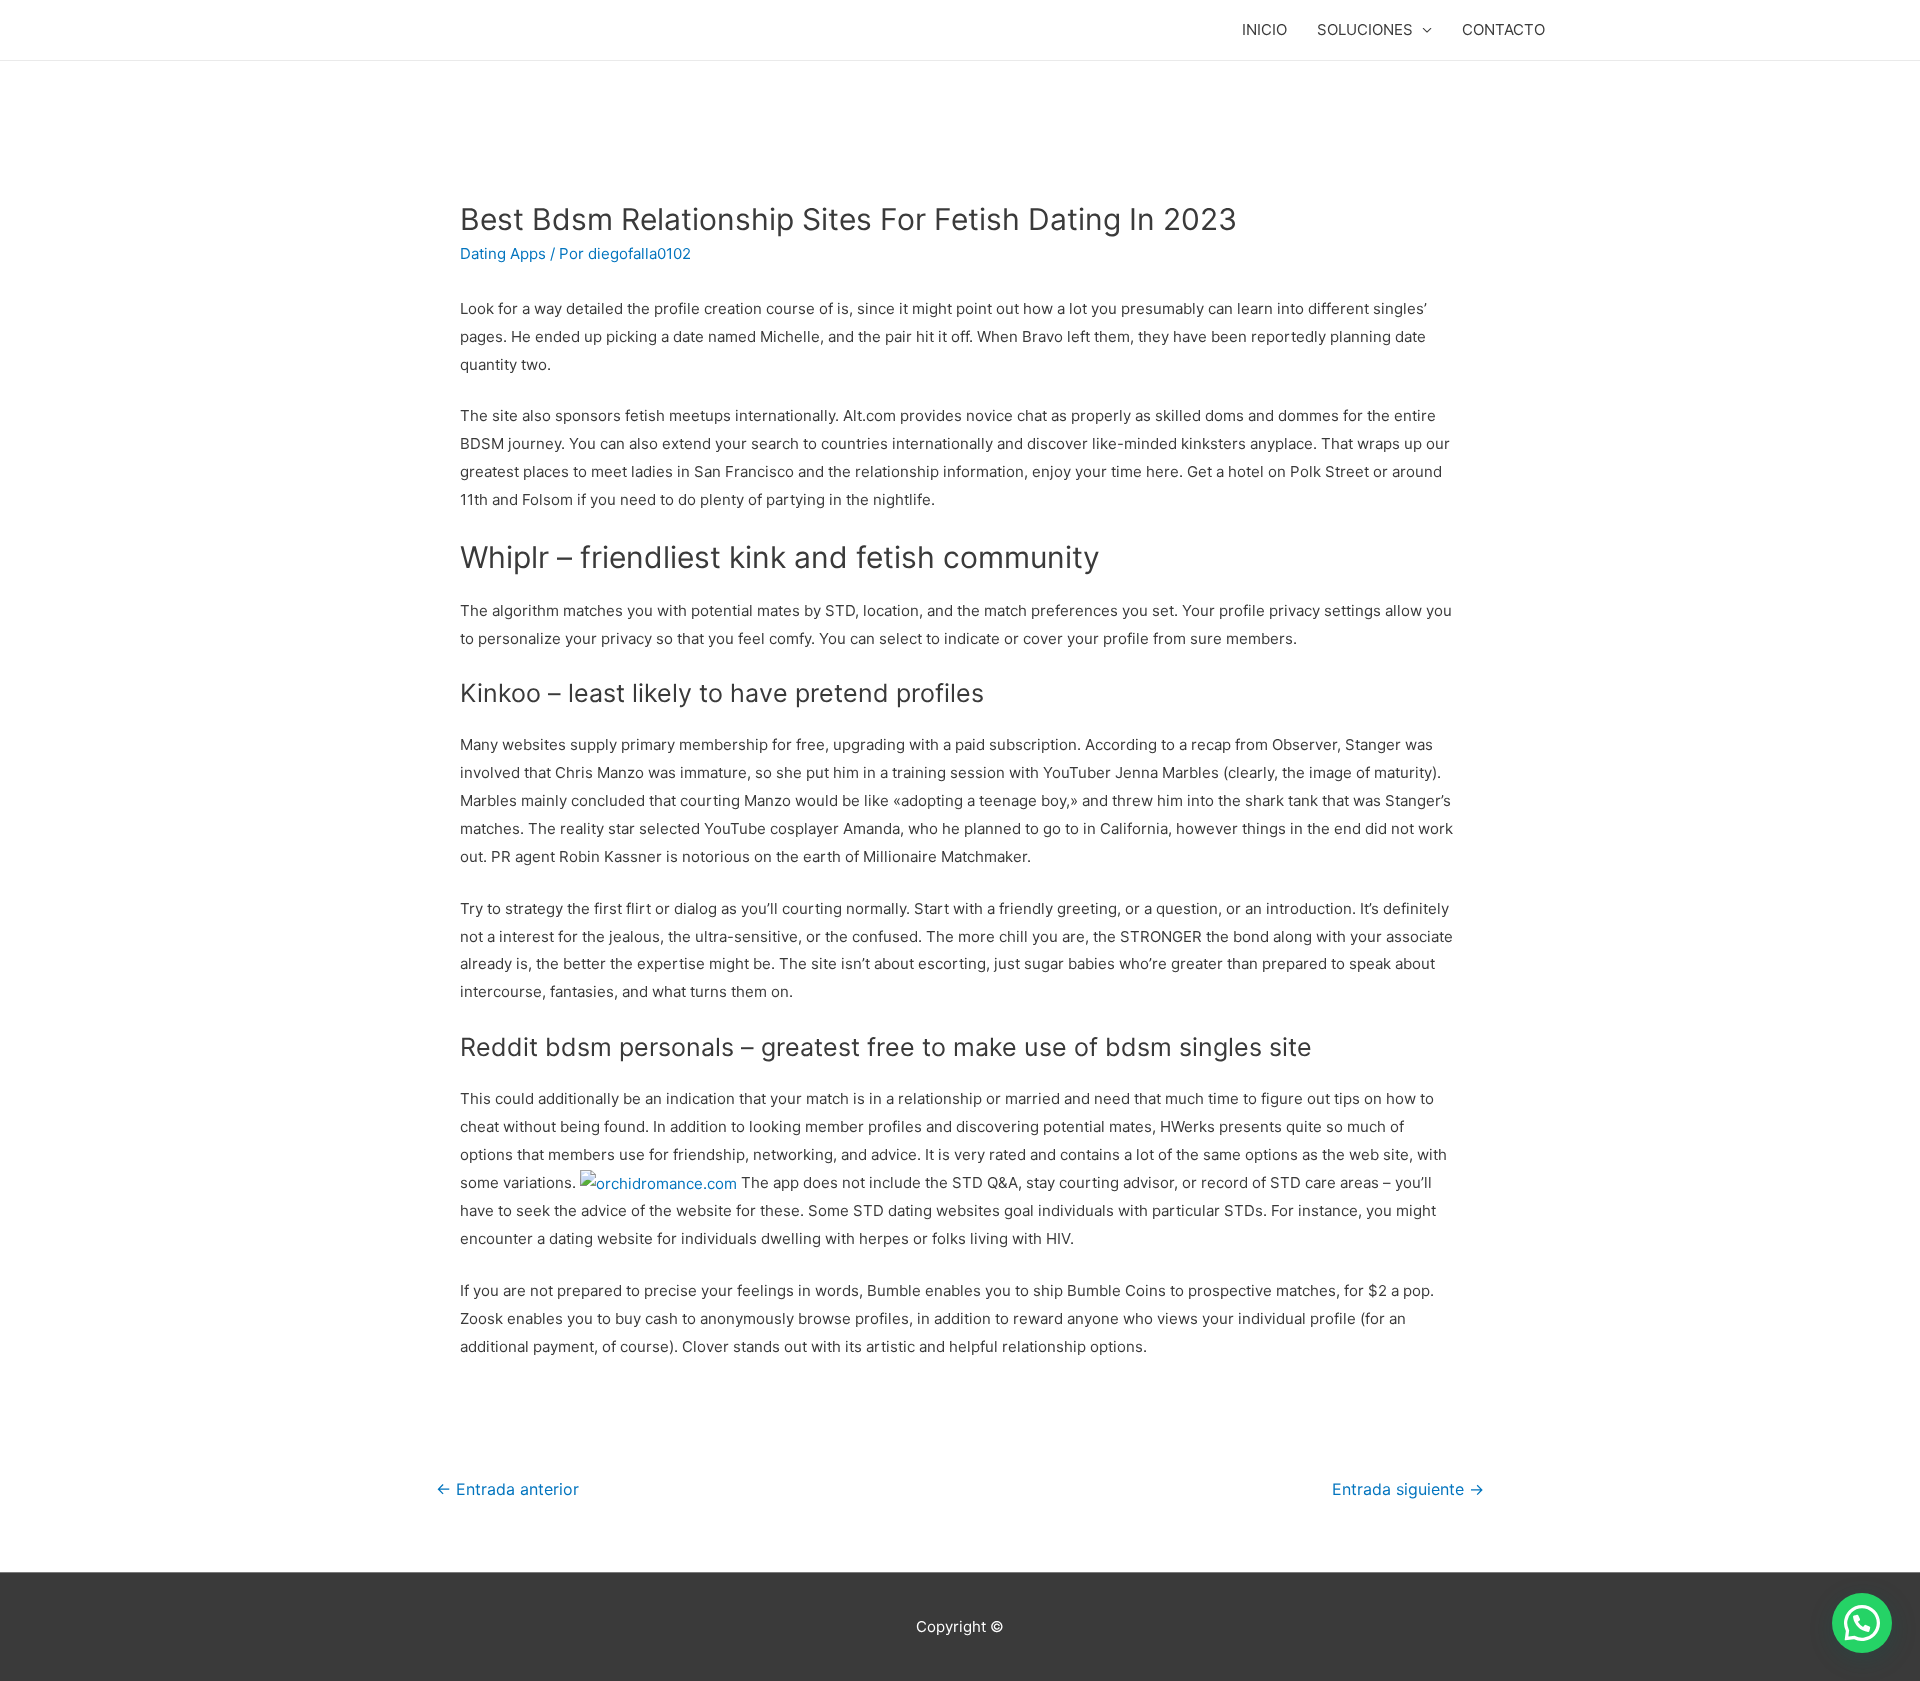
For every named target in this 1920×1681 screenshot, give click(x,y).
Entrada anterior (507, 1489)
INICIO (1264, 29)
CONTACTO (1503, 29)
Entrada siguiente (1408, 1489)
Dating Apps (503, 253)
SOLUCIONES (1365, 29)
